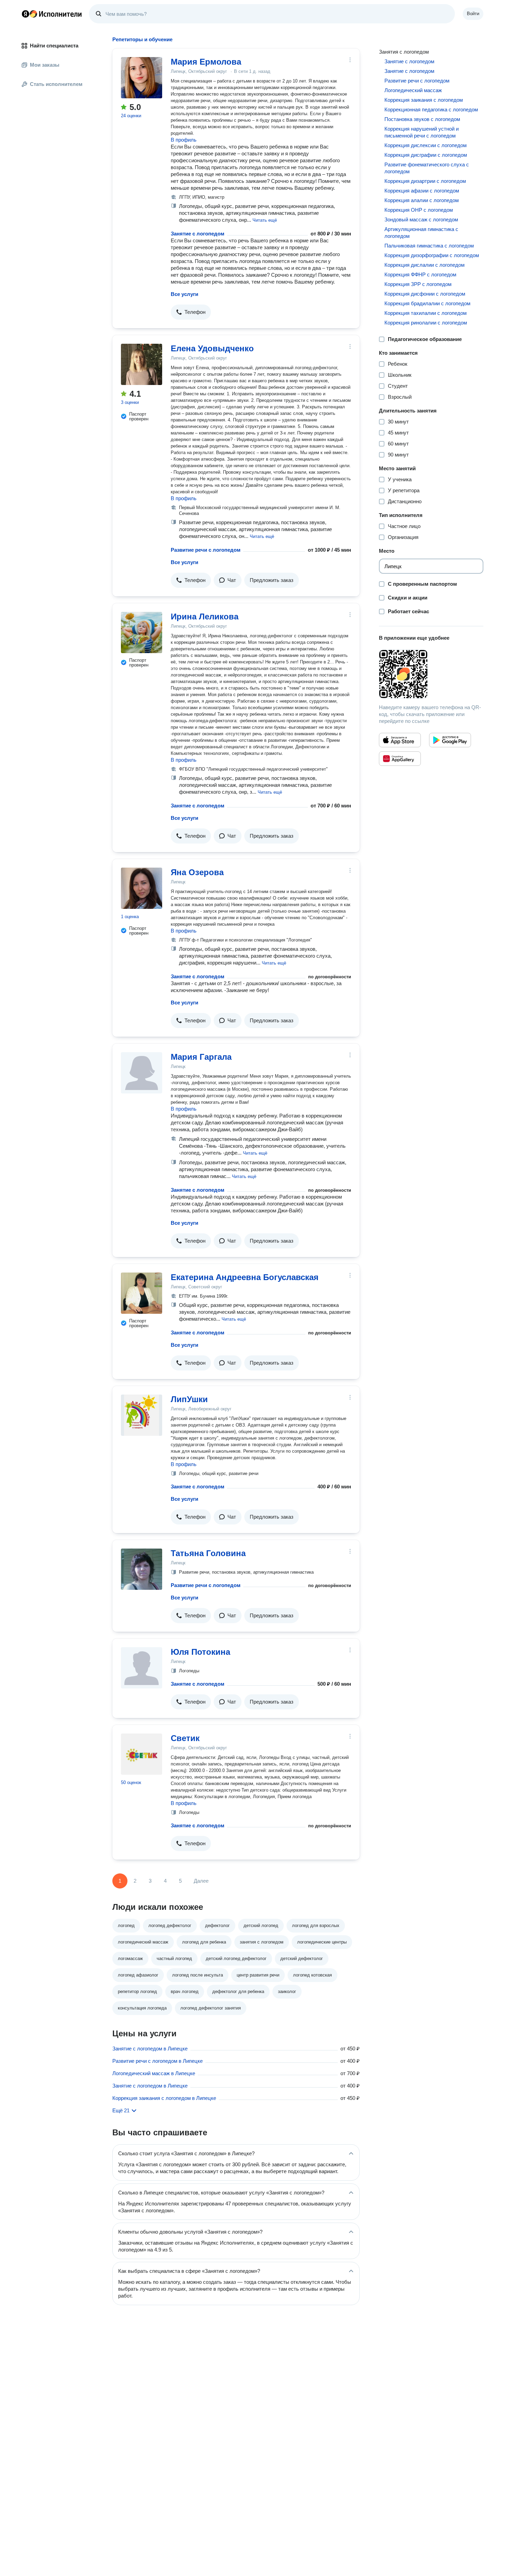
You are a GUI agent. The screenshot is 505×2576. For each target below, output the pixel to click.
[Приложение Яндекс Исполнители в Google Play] (450, 740)
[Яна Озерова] (142, 888)
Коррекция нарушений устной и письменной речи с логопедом (422, 132)
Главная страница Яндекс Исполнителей (52, 14)
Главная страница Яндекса (25, 14)
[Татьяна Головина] (142, 1569)
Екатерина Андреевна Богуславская (245, 1277)
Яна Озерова (197, 872)
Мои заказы (45, 65)
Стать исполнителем (56, 84)
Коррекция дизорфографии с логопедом (432, 255)
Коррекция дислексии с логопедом (425, 145)
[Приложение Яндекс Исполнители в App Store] (400, 740)
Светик (185, 1738)
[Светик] (142, 1754)
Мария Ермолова (206, 62)
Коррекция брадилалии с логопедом (427, 303)
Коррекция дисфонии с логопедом (425, 294)
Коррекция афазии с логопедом (422, 191)
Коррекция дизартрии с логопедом (425, 181)
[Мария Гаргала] (142, 1073)
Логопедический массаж (413, 90)
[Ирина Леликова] (142, 632)
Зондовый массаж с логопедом (421, 219)
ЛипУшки (189, 1399)
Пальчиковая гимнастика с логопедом (429, 246)
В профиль (184, 140)
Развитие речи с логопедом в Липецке (158, 2061)
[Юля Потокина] (142, 1668)
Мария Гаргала (201, 1057)
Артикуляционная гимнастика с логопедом (421, 233)
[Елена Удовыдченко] (142, 364)
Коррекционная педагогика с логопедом (431, 109)
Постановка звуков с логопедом (422, 119)
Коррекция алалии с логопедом (422, 200)
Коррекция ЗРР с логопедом (418, 284)
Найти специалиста (54, 46)
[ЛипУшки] (142, 1415)
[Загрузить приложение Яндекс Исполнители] (431, 674)
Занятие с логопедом (198, 234)
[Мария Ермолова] (142, 78)
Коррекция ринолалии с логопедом (426, 323)
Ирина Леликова (205, 617)
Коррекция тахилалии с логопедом (425, 313)
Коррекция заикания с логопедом (424, 100)
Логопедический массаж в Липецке (154, 2073)
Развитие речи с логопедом (206, 550)
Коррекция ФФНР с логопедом (420, 274)
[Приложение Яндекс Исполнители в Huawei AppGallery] (400, 759)
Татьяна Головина (208, 1553)
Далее (201, 1881)
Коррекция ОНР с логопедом (419, 210)
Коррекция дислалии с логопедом (424, 265)
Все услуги (184, 294)
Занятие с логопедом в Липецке (150, 2049)
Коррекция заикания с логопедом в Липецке (164, 2098)
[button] (265, 220)
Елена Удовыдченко (212, 348)
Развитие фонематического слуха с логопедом (427, 168)
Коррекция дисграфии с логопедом (426, 155)
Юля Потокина (200, 1652)
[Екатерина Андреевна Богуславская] (142, 1293)
